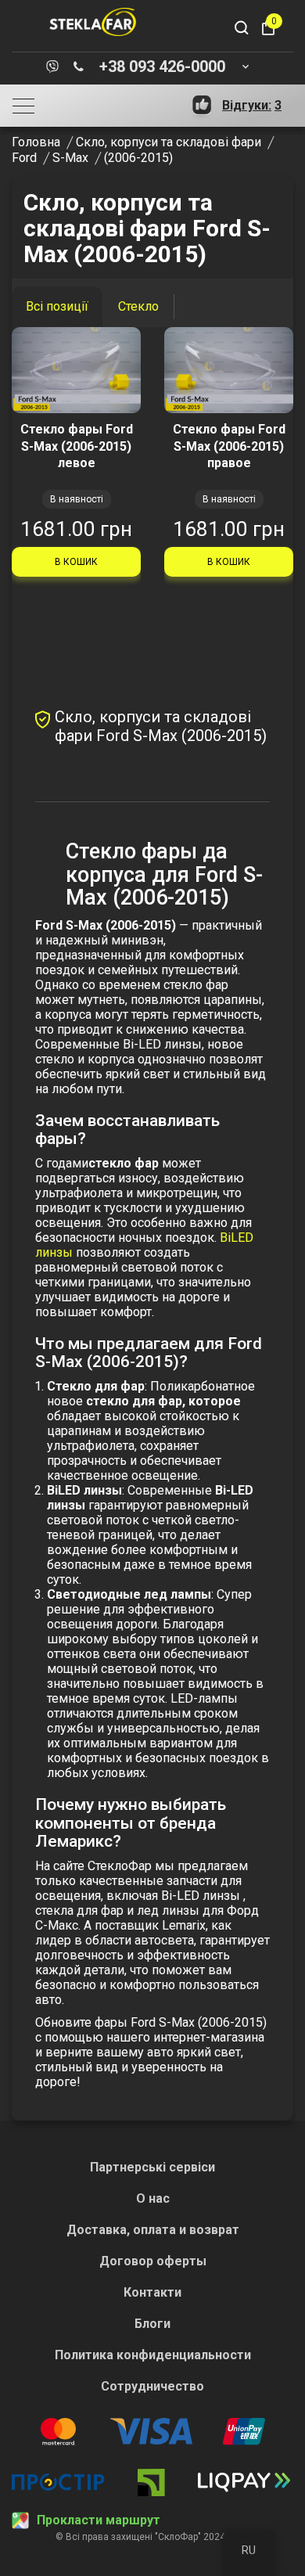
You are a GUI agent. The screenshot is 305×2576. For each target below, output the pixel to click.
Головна (36, 142)
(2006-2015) (138, 158)
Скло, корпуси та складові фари (169, 142)
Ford (24, 158)
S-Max (70, 158)
